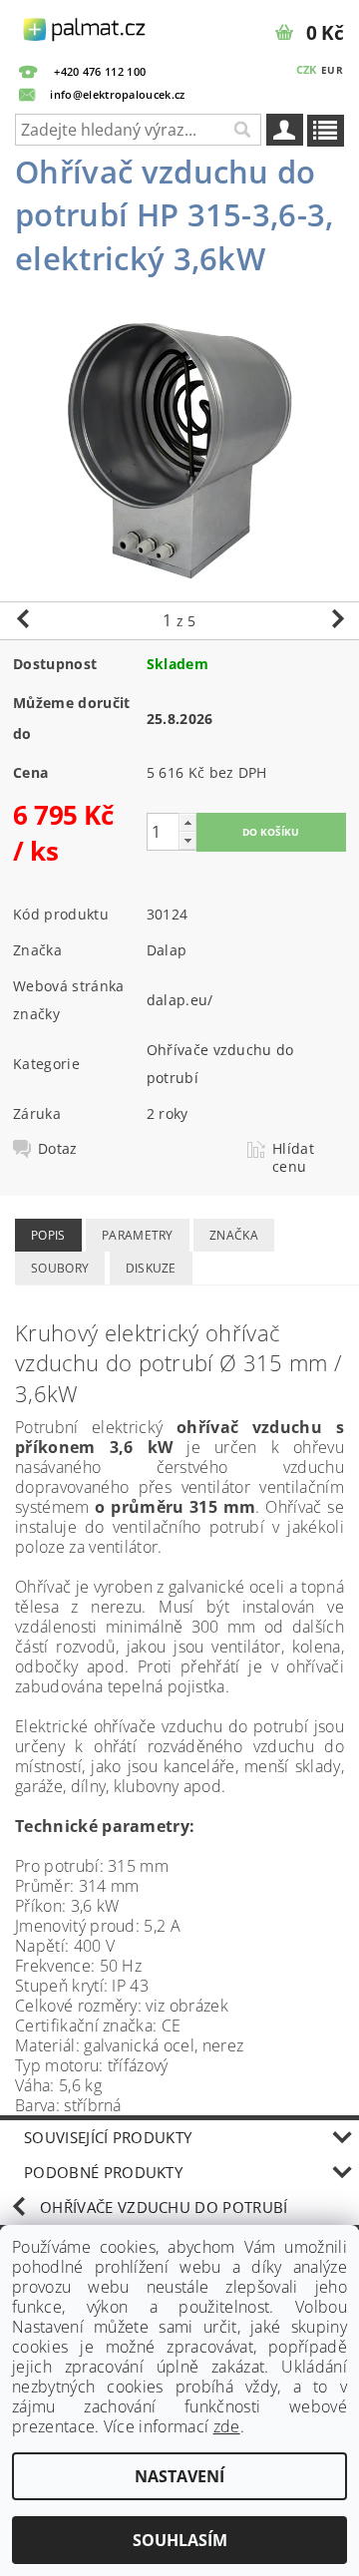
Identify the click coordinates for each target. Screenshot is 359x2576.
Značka (234, 1235)
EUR (332, 70)
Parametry (138, 1235)
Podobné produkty (103, 2172)
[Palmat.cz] (85, 26)
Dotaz (58, 1149)
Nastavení (179, 2476)
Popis (48, 1235)
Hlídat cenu (293, 1158)
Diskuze (151, 1268)
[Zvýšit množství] (187, 822)
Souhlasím (180, 2540)
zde (227, 2426)
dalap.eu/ (180, 1000)
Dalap (167, 950)
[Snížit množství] (187, 840)
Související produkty (108, 2137)
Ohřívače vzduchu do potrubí (164, 2207)
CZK (307, 69)
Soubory (60, 1268)
